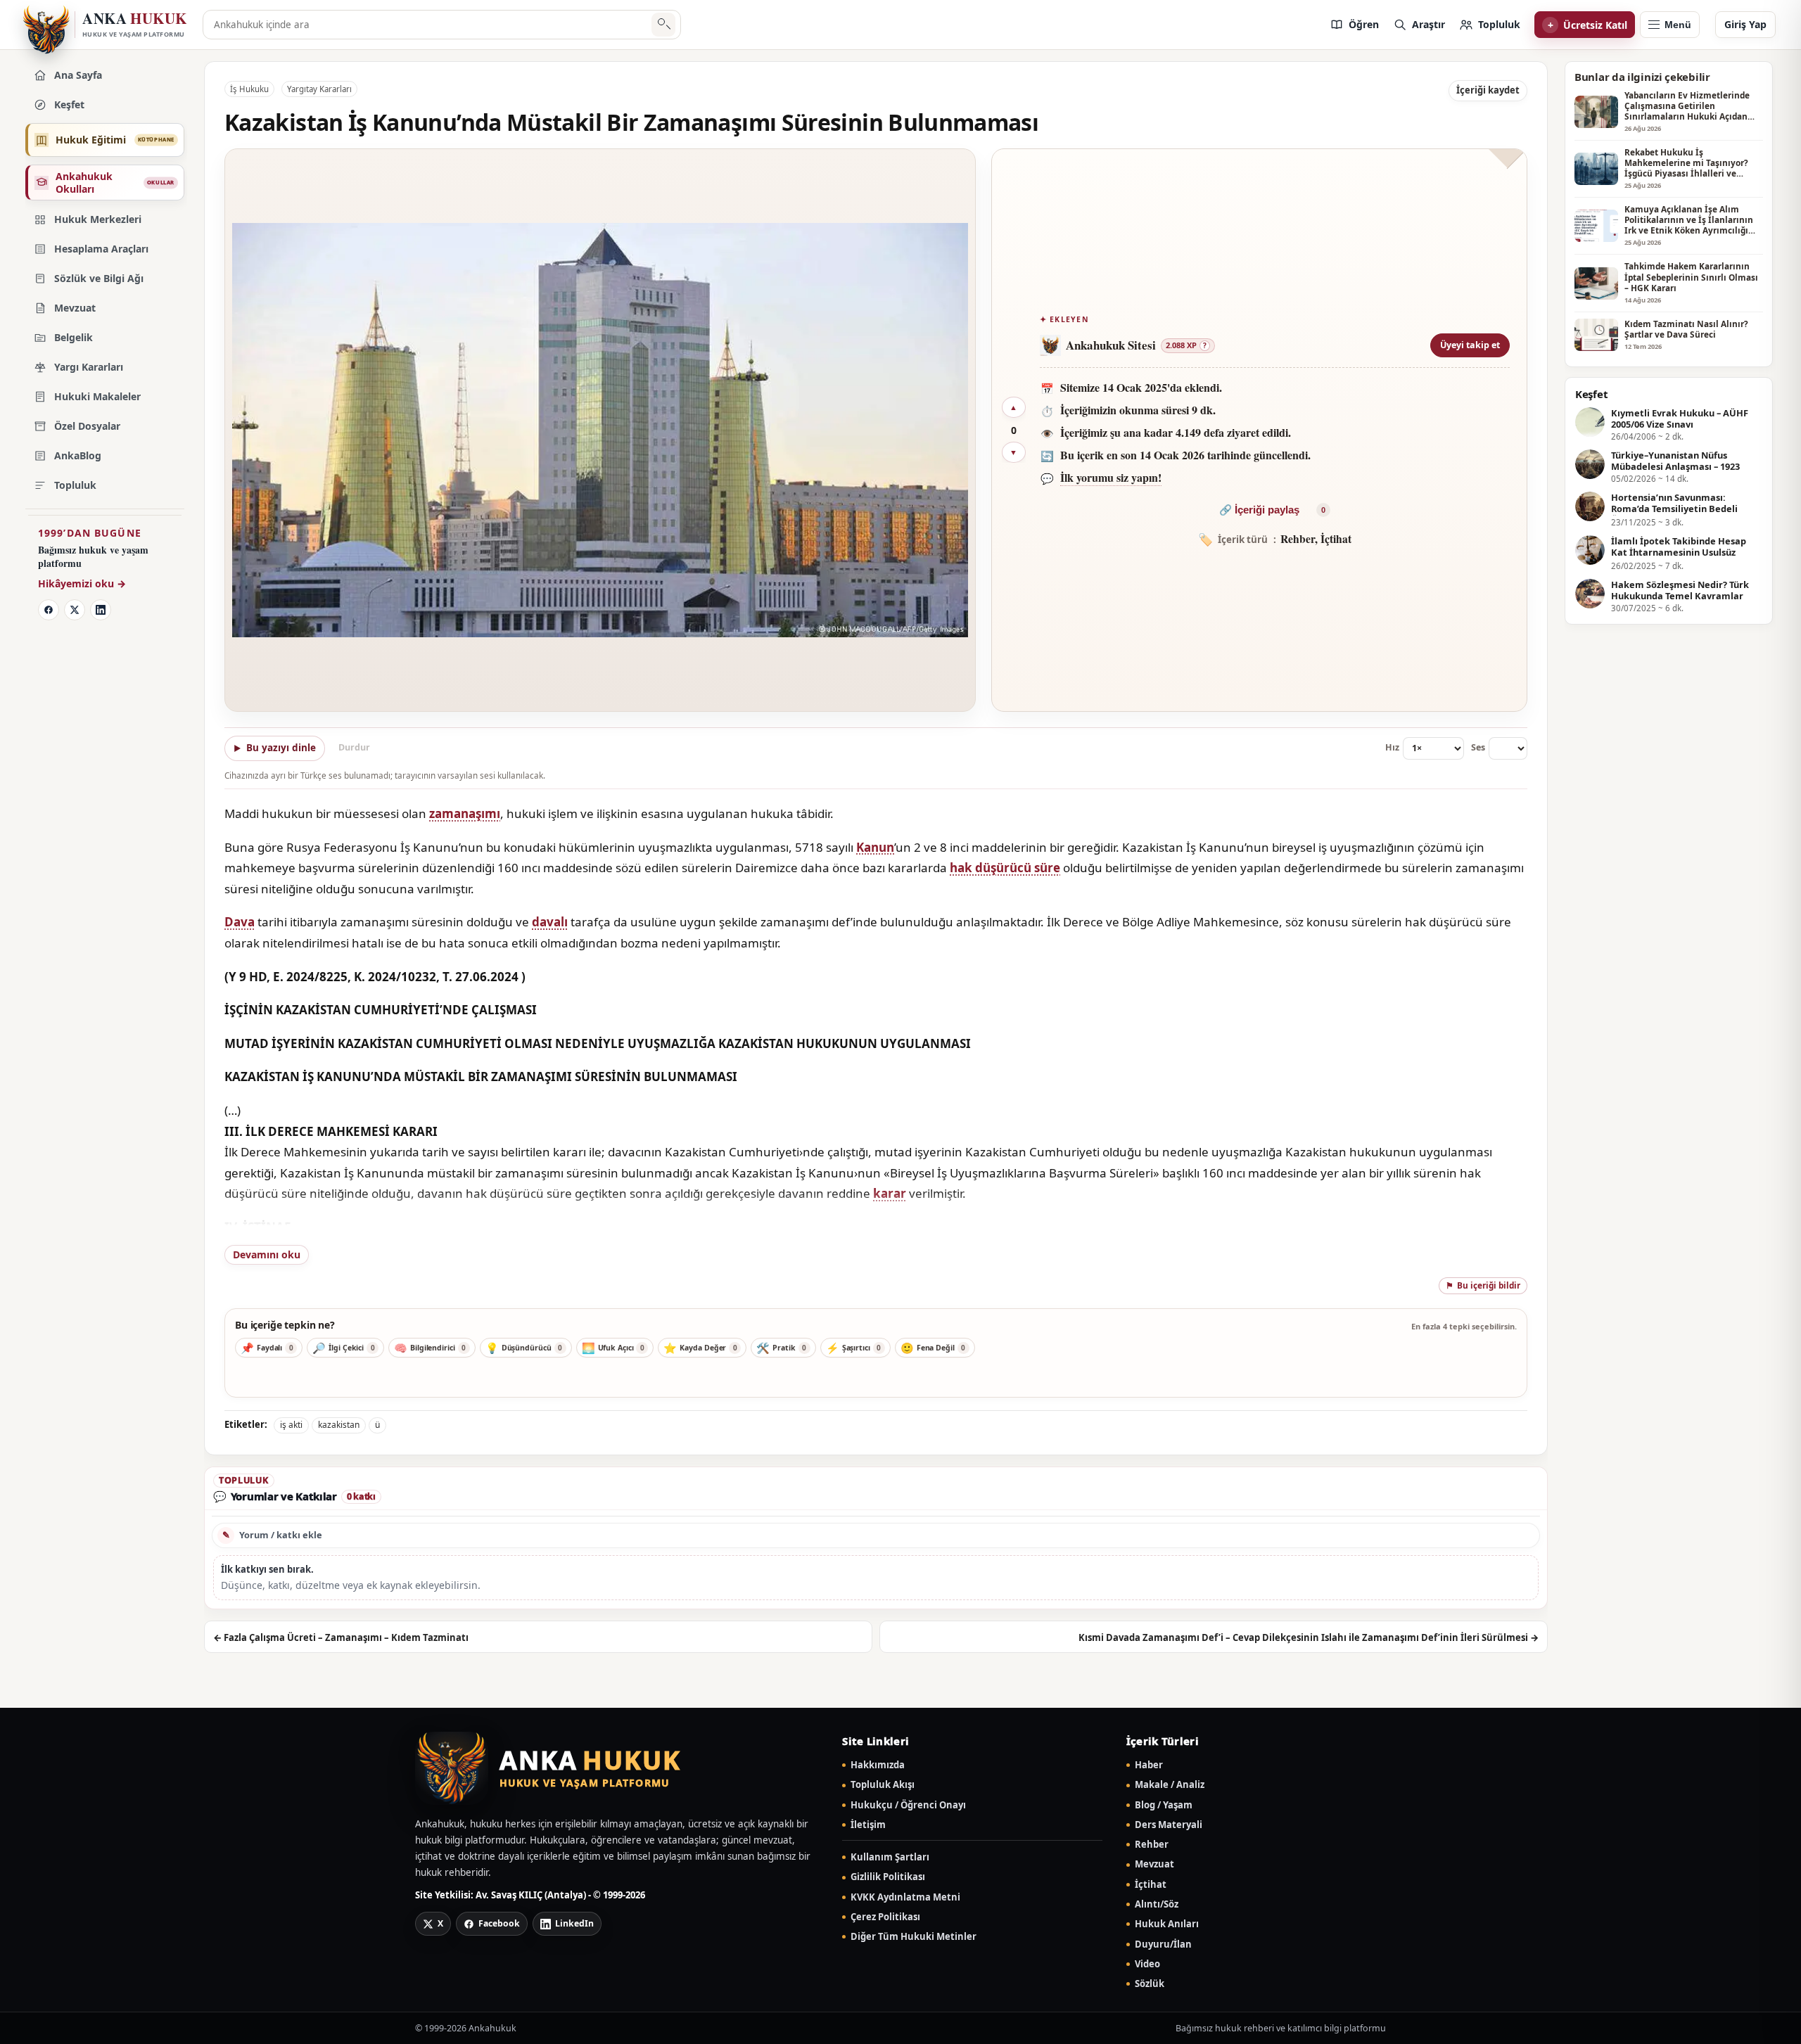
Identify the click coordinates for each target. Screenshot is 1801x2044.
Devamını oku (267, 1254)
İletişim (868, 1825)
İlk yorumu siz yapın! (1111, 477)
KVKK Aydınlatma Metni (905, 1897)
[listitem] (1354, 25)
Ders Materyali (1169, 1825)
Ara (664, 25)
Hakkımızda (878, 1765)
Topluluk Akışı (883, 1785)
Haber (1149, 1765)
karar (890, 1193)
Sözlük (1150, 1984)
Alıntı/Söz (1157, 1904)
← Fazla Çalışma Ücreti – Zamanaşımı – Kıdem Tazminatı (341, 1637)
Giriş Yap (1745, 24)
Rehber (1152, 1845)
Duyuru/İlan (1163, 1944)
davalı (550, 922)
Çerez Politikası (885, 1917)
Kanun (875, 847)
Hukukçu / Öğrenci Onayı (908, 1805)
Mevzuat (1154, 1864)
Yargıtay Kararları (319, 89)
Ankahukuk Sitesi (1111, 345)
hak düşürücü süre (1005, 868)
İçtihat (1151, 1885)
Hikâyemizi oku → (82, 583)
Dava (240, 922)
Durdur (354, 747)
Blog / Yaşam (1164, 1805)
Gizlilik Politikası (888, 1877)
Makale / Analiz (1170, 1785)
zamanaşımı (465, 813)
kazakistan (339, 1425)
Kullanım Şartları (890, 1857)
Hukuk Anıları (1167, 1924)
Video (1147, 1964)
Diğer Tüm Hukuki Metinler (914, 1937)
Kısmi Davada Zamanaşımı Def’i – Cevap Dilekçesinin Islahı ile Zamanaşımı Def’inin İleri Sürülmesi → (1309, 1637)
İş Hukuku (249, 89)
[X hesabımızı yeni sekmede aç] (75, 610)
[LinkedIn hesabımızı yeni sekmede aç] (101, 610)
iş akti (291, 1425)
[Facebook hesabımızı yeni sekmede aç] (49, 610)
